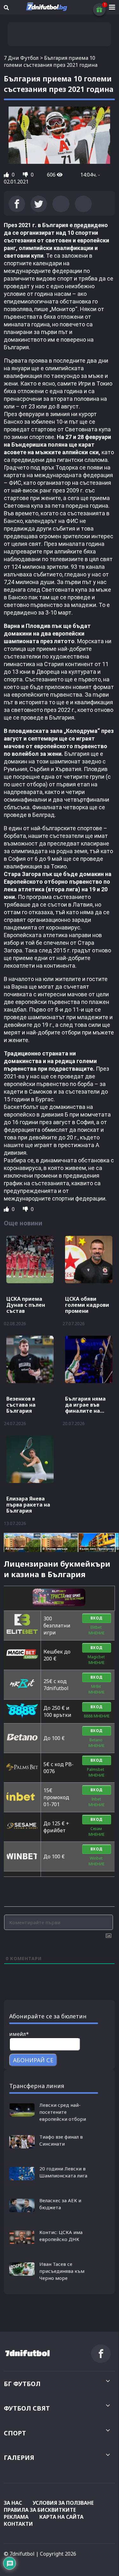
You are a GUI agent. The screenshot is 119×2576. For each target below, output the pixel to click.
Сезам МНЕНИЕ (96, 1831)
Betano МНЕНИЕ (96, 1743)
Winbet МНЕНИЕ (96, 1861)
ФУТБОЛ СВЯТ (27, 2408)
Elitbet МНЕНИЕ (96, 1630)
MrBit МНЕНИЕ (96, 1689)
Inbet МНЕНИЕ (96, 1802)
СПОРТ (15, 2433)
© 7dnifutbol (19, 2554)
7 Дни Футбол (21, 58)
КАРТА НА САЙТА (61, 2517)
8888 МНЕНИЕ (97, 1716)
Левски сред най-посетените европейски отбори (63, 2112)
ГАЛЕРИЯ (19, 2458)
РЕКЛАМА (16, 2517)
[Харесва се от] (7, 175)
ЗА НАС (13, 2503)
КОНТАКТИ (18, 2524)
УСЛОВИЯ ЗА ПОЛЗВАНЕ (63, 2503)
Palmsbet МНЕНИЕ (96, 1772)
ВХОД (97, 1618)
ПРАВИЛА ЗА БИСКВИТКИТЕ (40, 2510)
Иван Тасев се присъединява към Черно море (62, 2271)
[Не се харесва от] (26, 175)
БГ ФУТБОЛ (22, 2384)
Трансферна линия (37, 2086)
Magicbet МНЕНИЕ (97, 1660)
